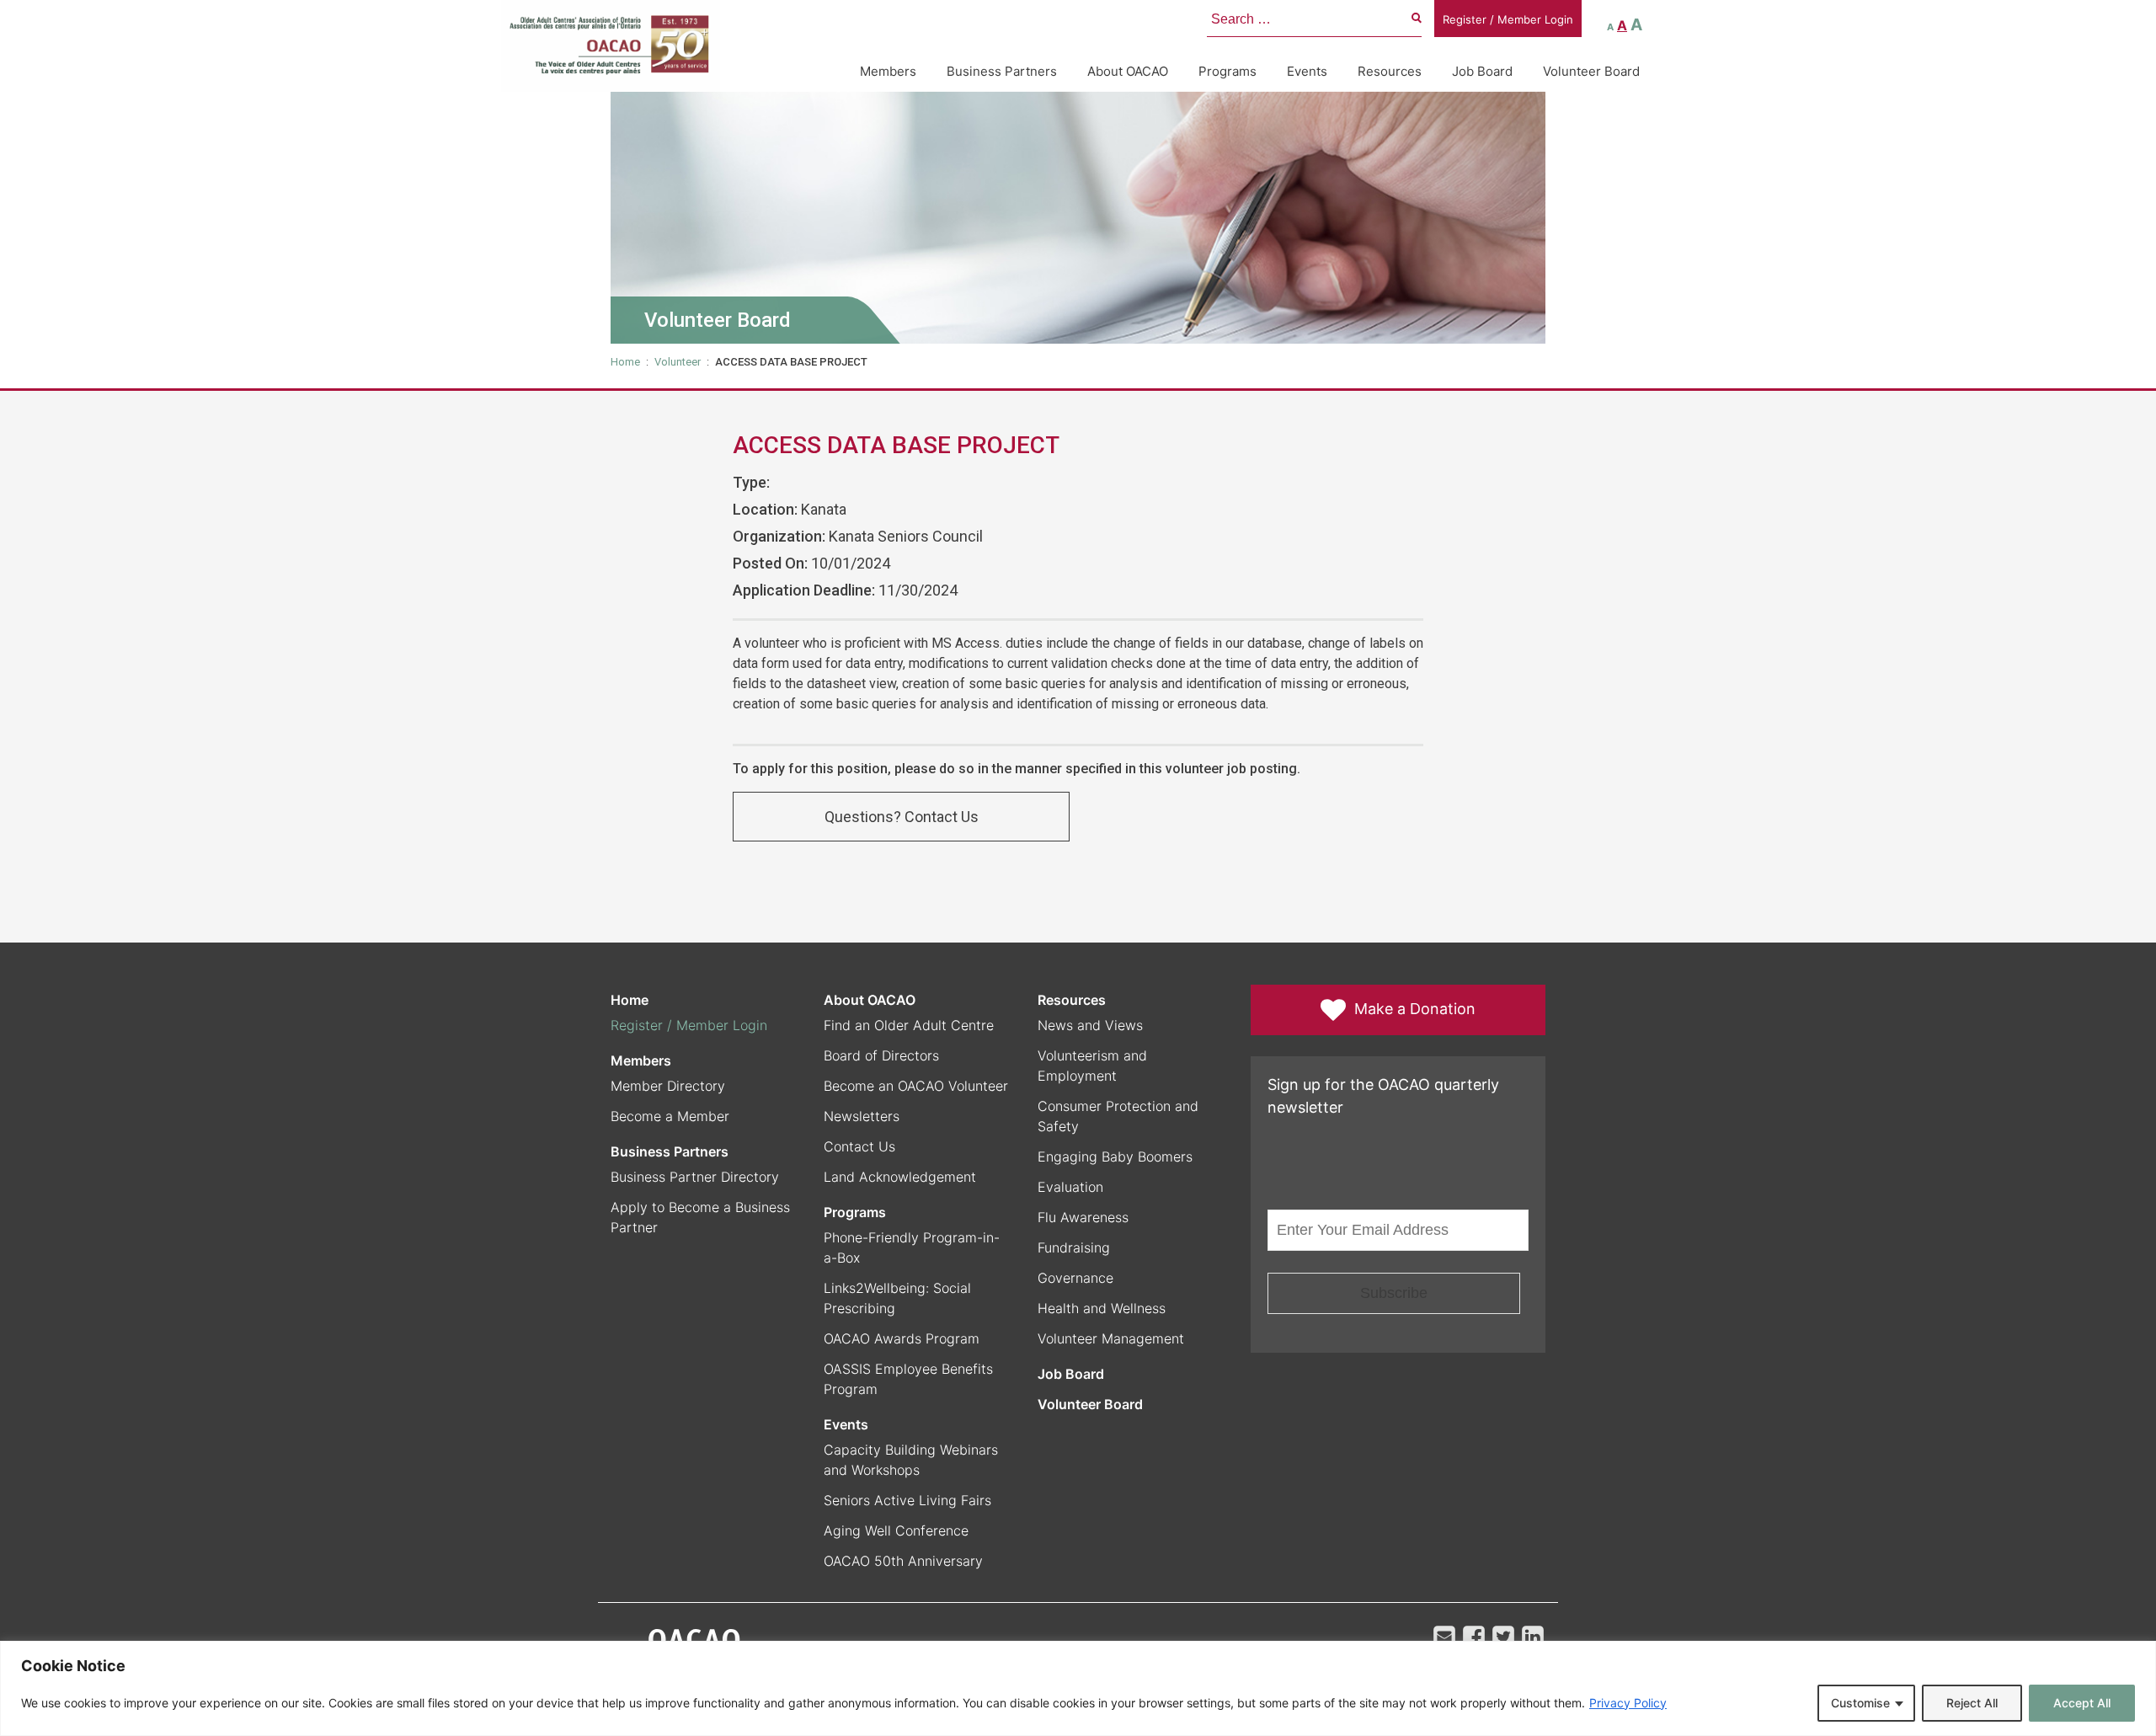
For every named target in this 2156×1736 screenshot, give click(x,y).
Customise (1860, 1703)
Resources (1390, 71)
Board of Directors (881, 1055)
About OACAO (1128, 71)
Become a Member (670, 1116)
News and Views (1090, 1025)
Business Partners (1002, 71)
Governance (1075, 1278)
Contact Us (859, 1146)
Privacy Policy (1628, 1703)
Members (888, 71)
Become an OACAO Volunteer (916, 1086)
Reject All (1972, 1703)
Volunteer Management (1111, 1338)
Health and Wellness (1102, 1308)
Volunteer (678, 362)
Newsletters (862, 1116)
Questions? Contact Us (902, 817)
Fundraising (1074, 1247)
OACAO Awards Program (902, 1338)
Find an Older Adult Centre (909, 1025)
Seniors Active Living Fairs (907, 1500)
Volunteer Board (1591, 71)
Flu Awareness (1083, 1217)
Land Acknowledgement (900, 1177)
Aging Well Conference (896, 1530)
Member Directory (668, 1086)
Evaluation (1070, 1187)
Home (625, 362)
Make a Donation (1415, 1009)
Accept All (2082, 1703)
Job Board (1482, 71)
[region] (1078, 1688)
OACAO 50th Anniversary (903, 1561)
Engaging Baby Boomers (1115, 1156)
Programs (1227, 71)
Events (1307, 71)
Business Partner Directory (695, 1177)
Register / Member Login (1508, 19)
